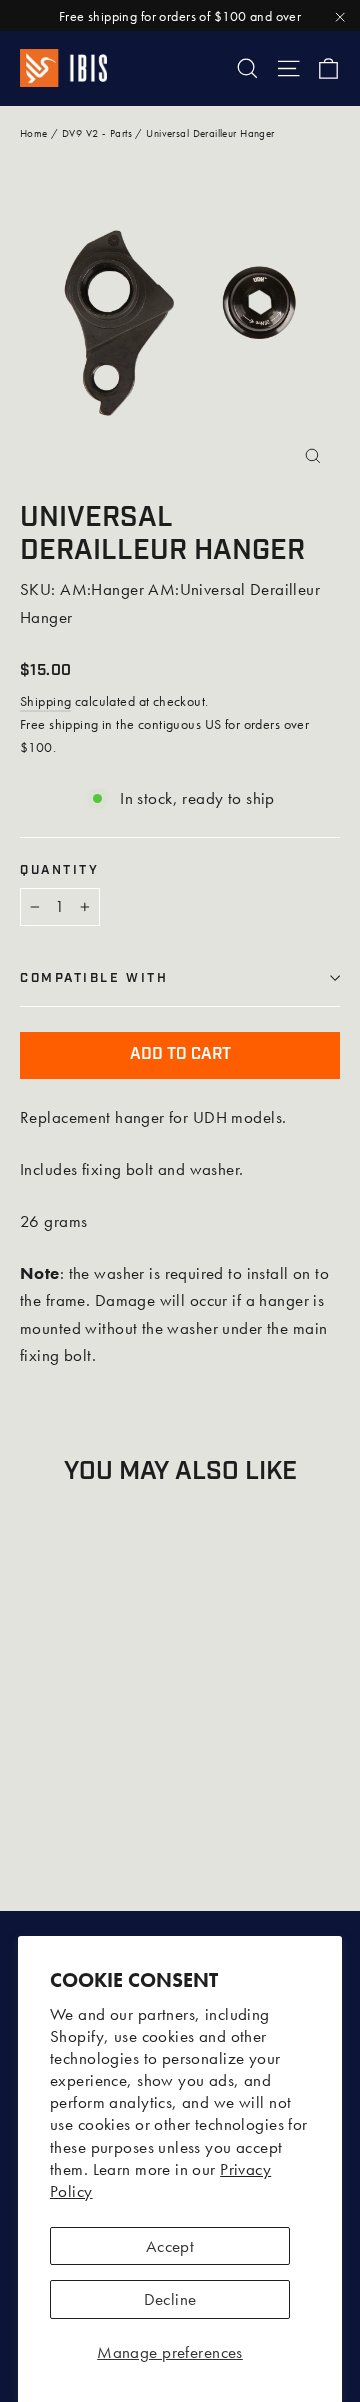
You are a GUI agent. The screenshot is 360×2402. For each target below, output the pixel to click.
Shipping (45, 701)
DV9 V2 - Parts (97, 133)
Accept (170, 2246)
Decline (170, 2299)
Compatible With (94, 978)
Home (34, 133)
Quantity (59, 870)
